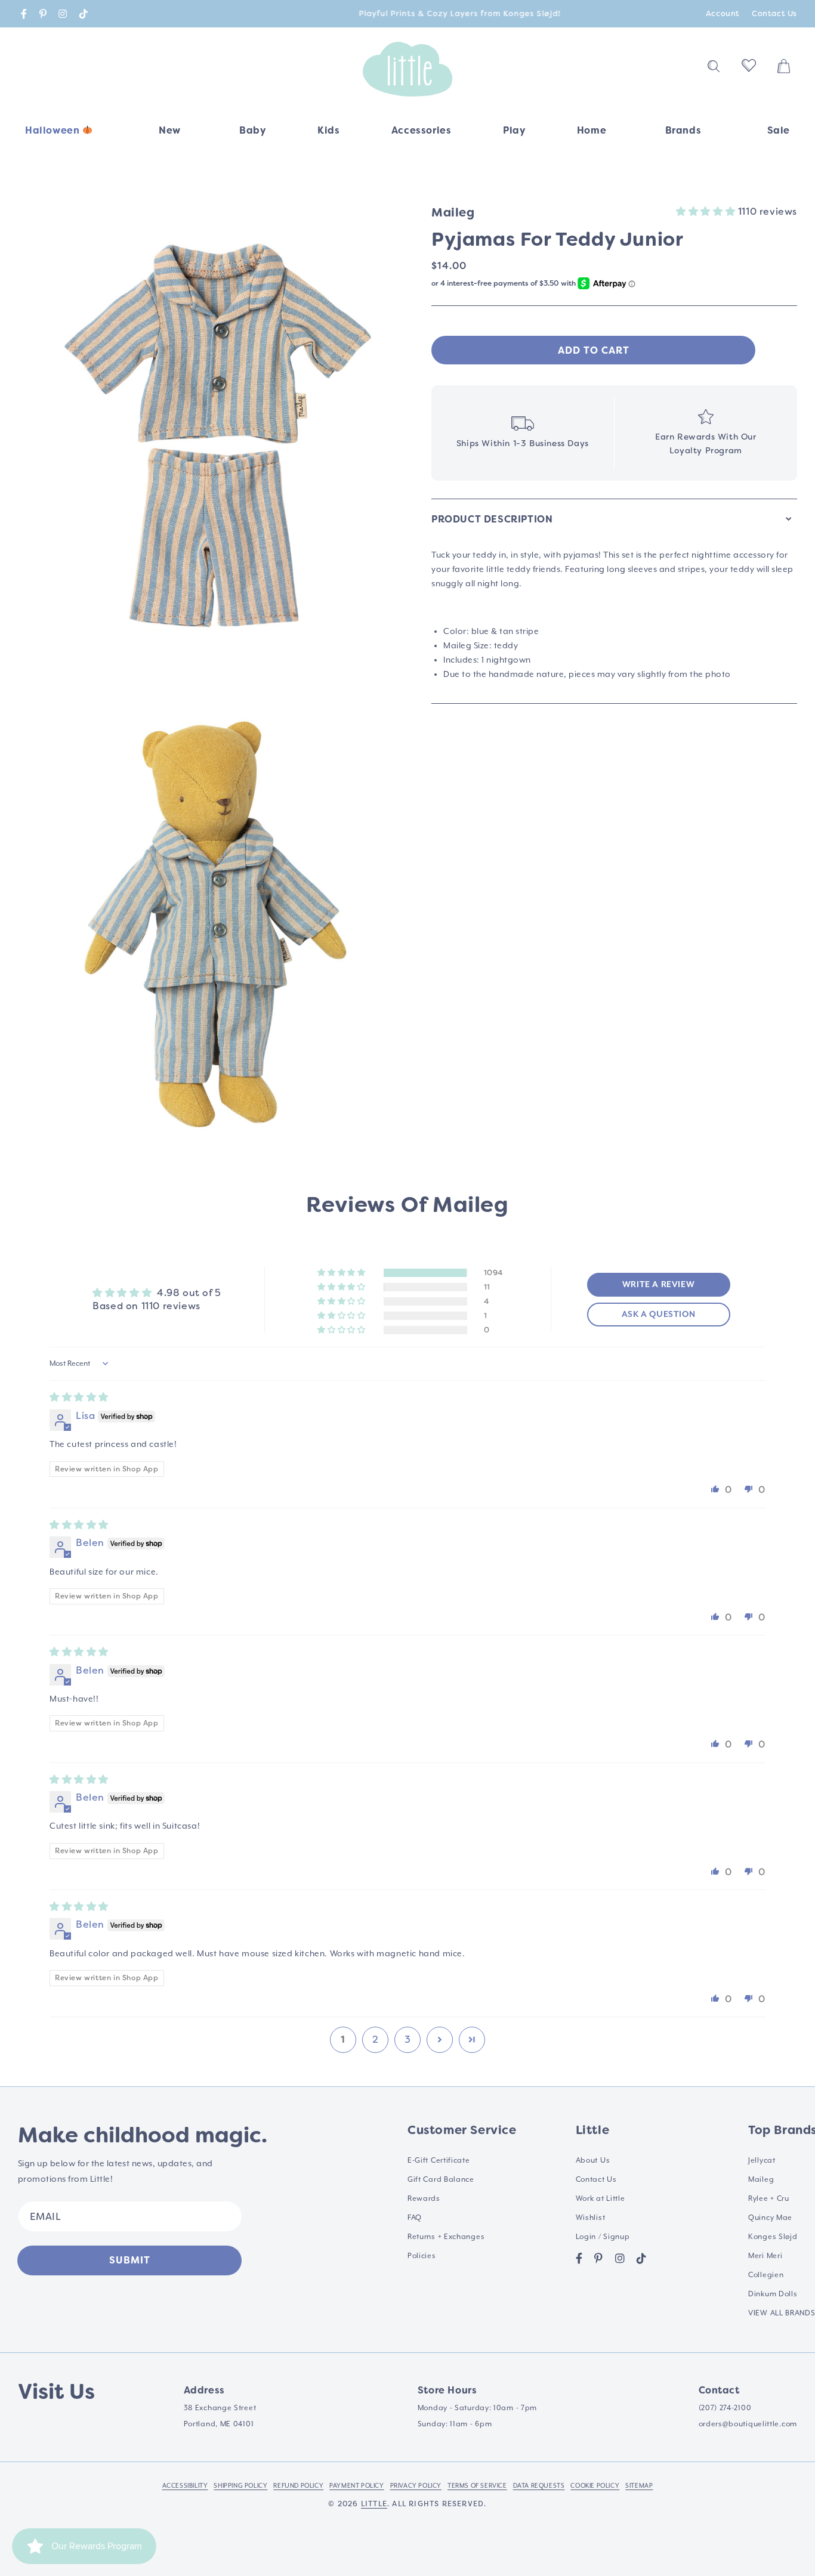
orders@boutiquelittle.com (748, 2424)
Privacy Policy (416, 2486)
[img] (79, 1397)
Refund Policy (298, 2486)
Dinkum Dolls (773, 2294)
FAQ (415, 2218)
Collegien (766, 2275)
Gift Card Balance (441, 2180)
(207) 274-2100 (725, 2408)
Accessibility (185, 2486)
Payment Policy (356, 2486)
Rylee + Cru (769, 2199)
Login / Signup (603, 2237)
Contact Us (774, 13)
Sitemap (639, 2486)
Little (374, 2504)
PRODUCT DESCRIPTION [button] (492, 519)
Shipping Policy (240, 2486)
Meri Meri (765, 2256)
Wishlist (591, 2218)
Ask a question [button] (658, 1315)
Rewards (424, 2199)
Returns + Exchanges (446, 2237)
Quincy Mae (770, 2218)
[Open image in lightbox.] (216, 435)
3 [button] (408, 2040)
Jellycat (762, 2161)
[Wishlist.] (749, 69)
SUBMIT (130, 2260)
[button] (252, 134)
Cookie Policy (595, 2486)
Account (723, 13)
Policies (422, 2256)
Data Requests (539, 2486)
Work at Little (601, 2199)
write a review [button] (658, 1285)
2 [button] (376, 2040)
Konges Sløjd (773, 2237)
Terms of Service (477, 2486)
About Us (593, 2161)
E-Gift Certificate (439, 2161)
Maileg (761, 2180)
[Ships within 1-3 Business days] (523, 433)
